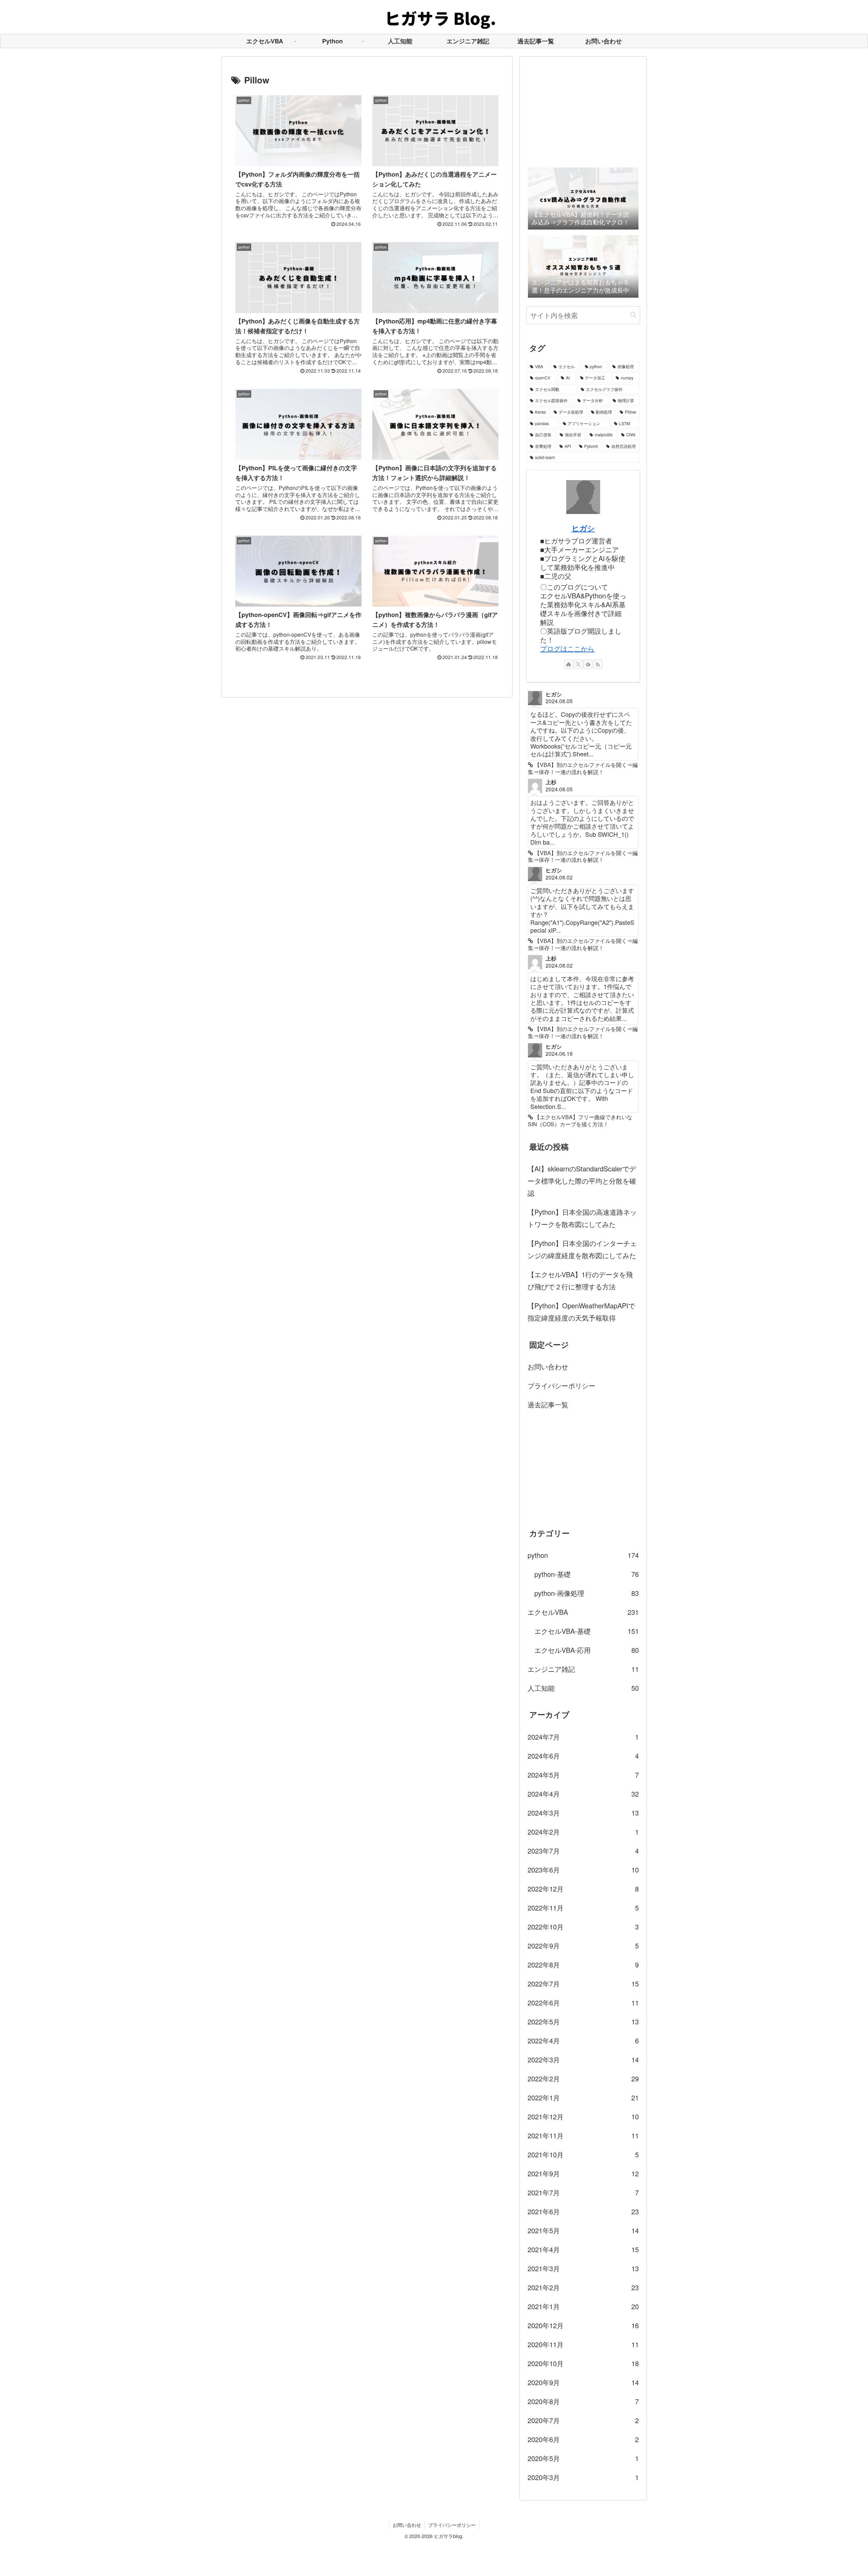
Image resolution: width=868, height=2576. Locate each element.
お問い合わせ (548, 1366)
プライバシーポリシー (561, 1385)
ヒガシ (583, 528)
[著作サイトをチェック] (569, 664)
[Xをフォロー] (578, 664)
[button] (633, 315)
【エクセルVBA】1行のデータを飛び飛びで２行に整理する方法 (580, 1280)
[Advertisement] (583, 111)
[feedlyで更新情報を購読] (588, 664)
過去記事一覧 (548, 1404)
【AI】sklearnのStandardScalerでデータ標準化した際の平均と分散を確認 (582, 1181)
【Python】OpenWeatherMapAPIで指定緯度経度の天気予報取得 (581, 1312)
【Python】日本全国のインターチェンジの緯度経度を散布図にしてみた (582, 1249)
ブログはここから (567, 648)
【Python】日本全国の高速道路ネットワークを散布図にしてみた (582, 1218)
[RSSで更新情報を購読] (598, 664)
